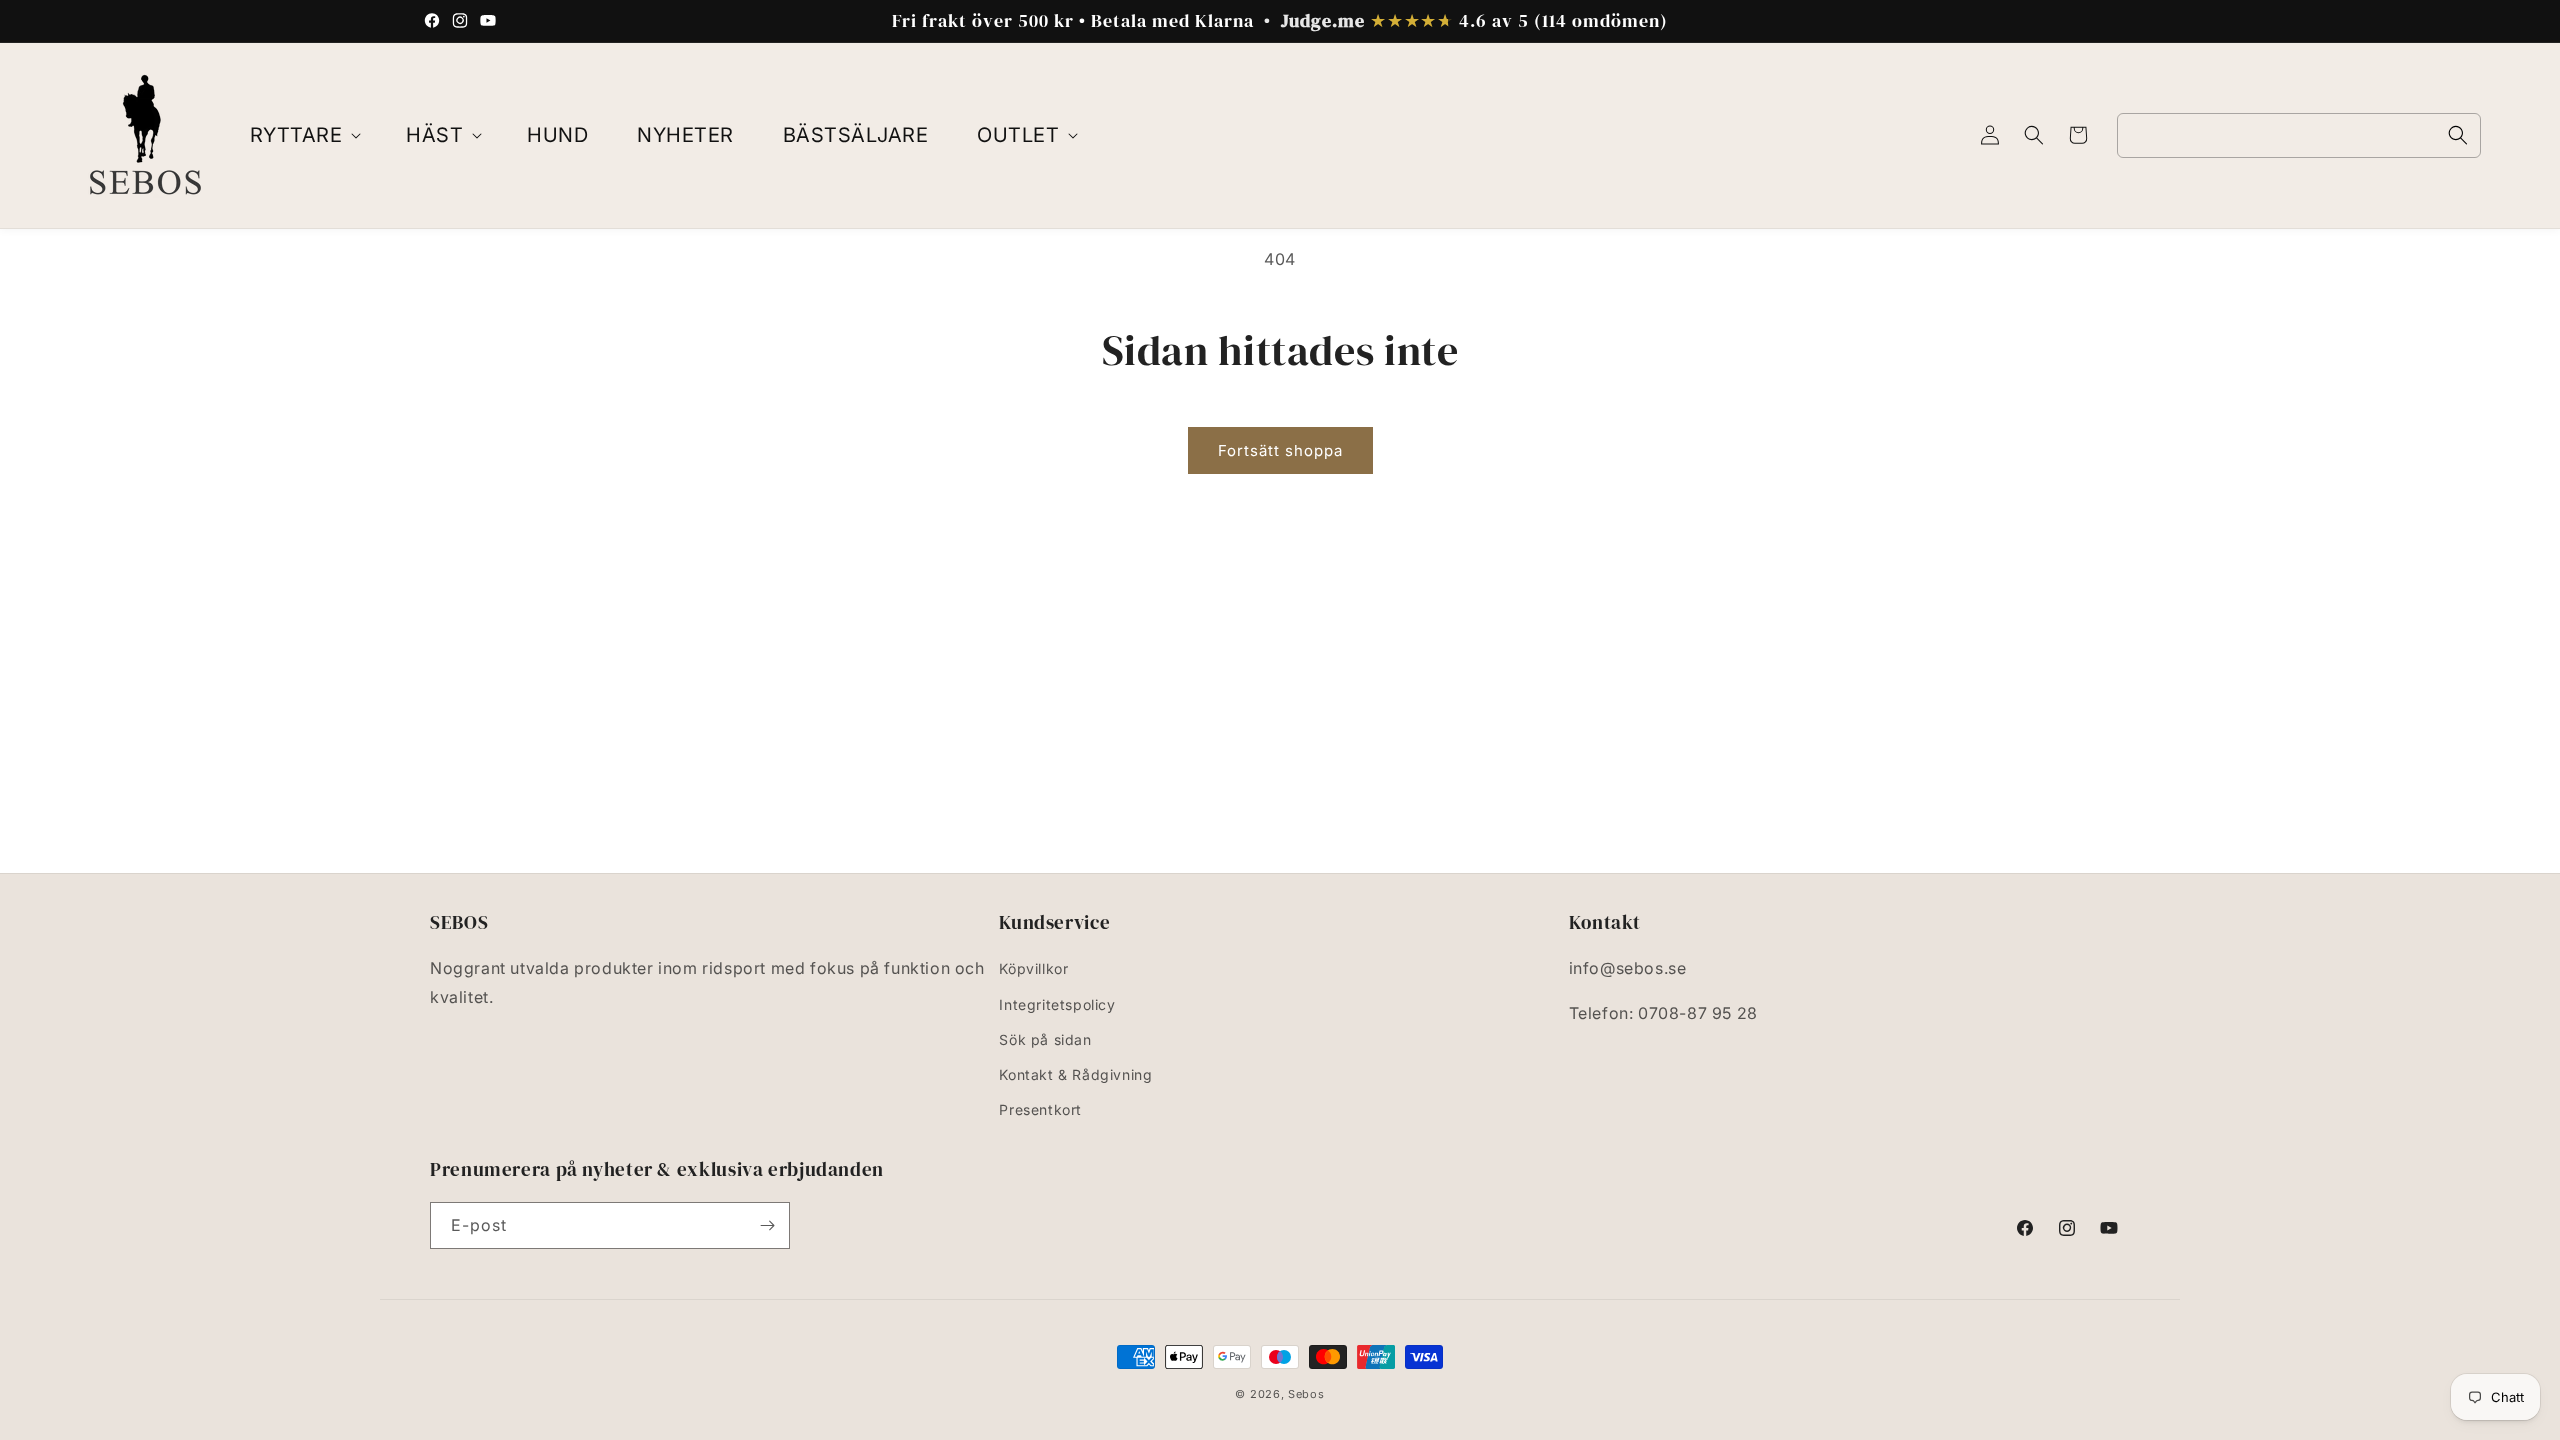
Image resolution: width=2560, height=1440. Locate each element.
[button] (304, 135)
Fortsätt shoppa (1280, 450)
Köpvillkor (1033, 968)
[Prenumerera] (767, 1225)
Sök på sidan (1045, 1039)
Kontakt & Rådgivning (1075, 1074)
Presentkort (1040, 1109)
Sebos (1306, 1394)
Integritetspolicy (1057, 1004)
